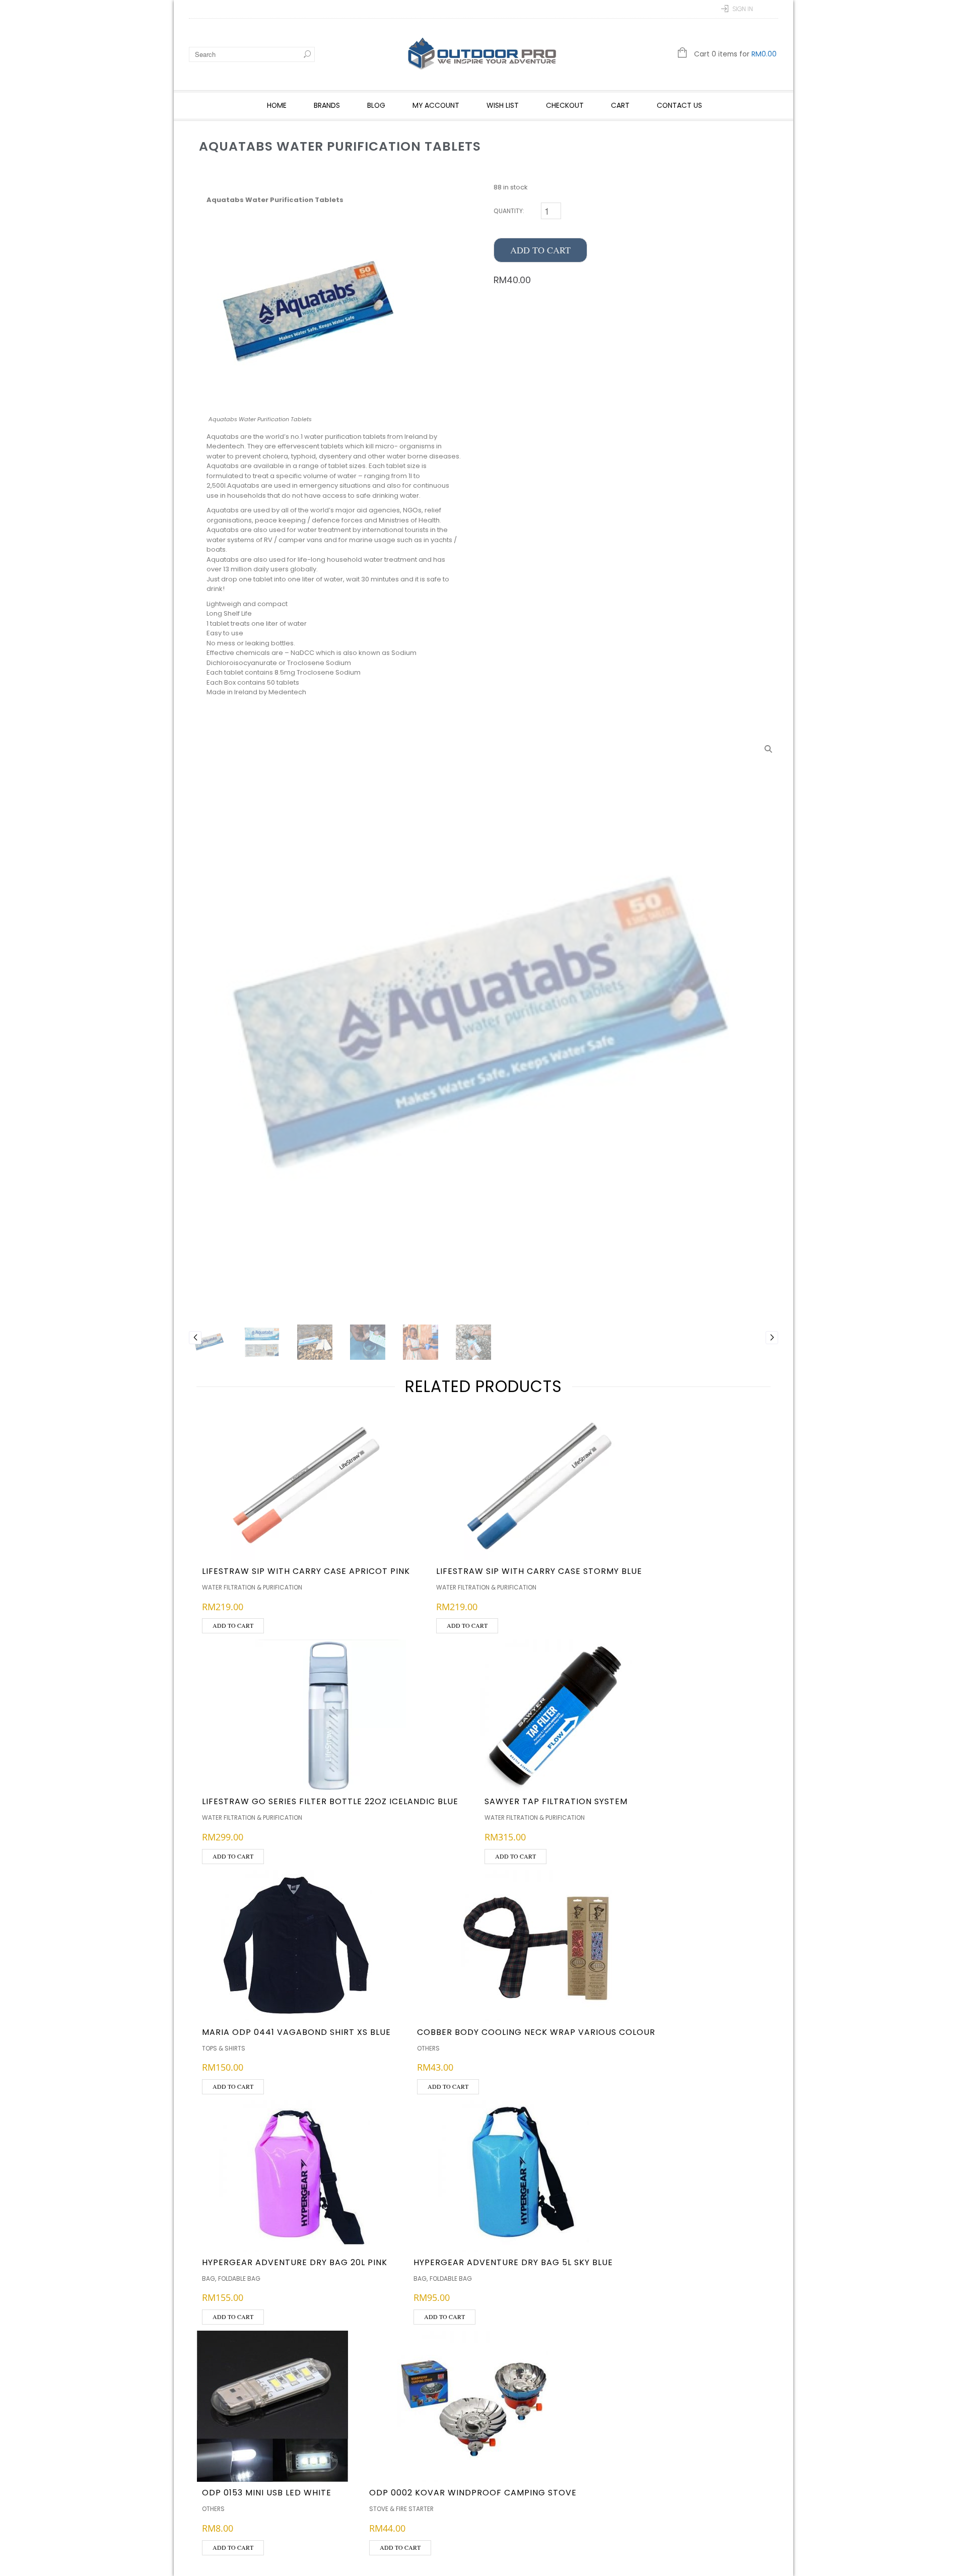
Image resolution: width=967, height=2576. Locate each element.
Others (428, 2048)
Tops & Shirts (224, 2048)
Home (277, 105)
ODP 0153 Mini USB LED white (267, 2493)
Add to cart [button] (233, 1625)
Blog (376, 105)
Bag (209, 2278)
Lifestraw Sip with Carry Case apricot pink (306, 1571)
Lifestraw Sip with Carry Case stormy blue (539, 1571)
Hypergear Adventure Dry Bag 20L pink (295, 2262)
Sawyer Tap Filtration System (556, 1801)
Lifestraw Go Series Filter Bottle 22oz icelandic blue (330, 1801)
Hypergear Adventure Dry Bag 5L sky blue (513, 2262)
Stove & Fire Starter (401, 2509)
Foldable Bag (239, 2278)
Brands (327, 105)
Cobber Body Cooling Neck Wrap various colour (536, 2032)
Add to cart (540, 250)
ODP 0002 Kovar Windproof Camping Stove (473, 2493)
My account (436, 105)
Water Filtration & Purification (252, 1587)
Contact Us (679, 105)
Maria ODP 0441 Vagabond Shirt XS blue (296, 2032)
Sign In (743, 9)
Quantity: (509, 211)
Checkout (565, 105)
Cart (620, 105)
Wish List (503, 105)
